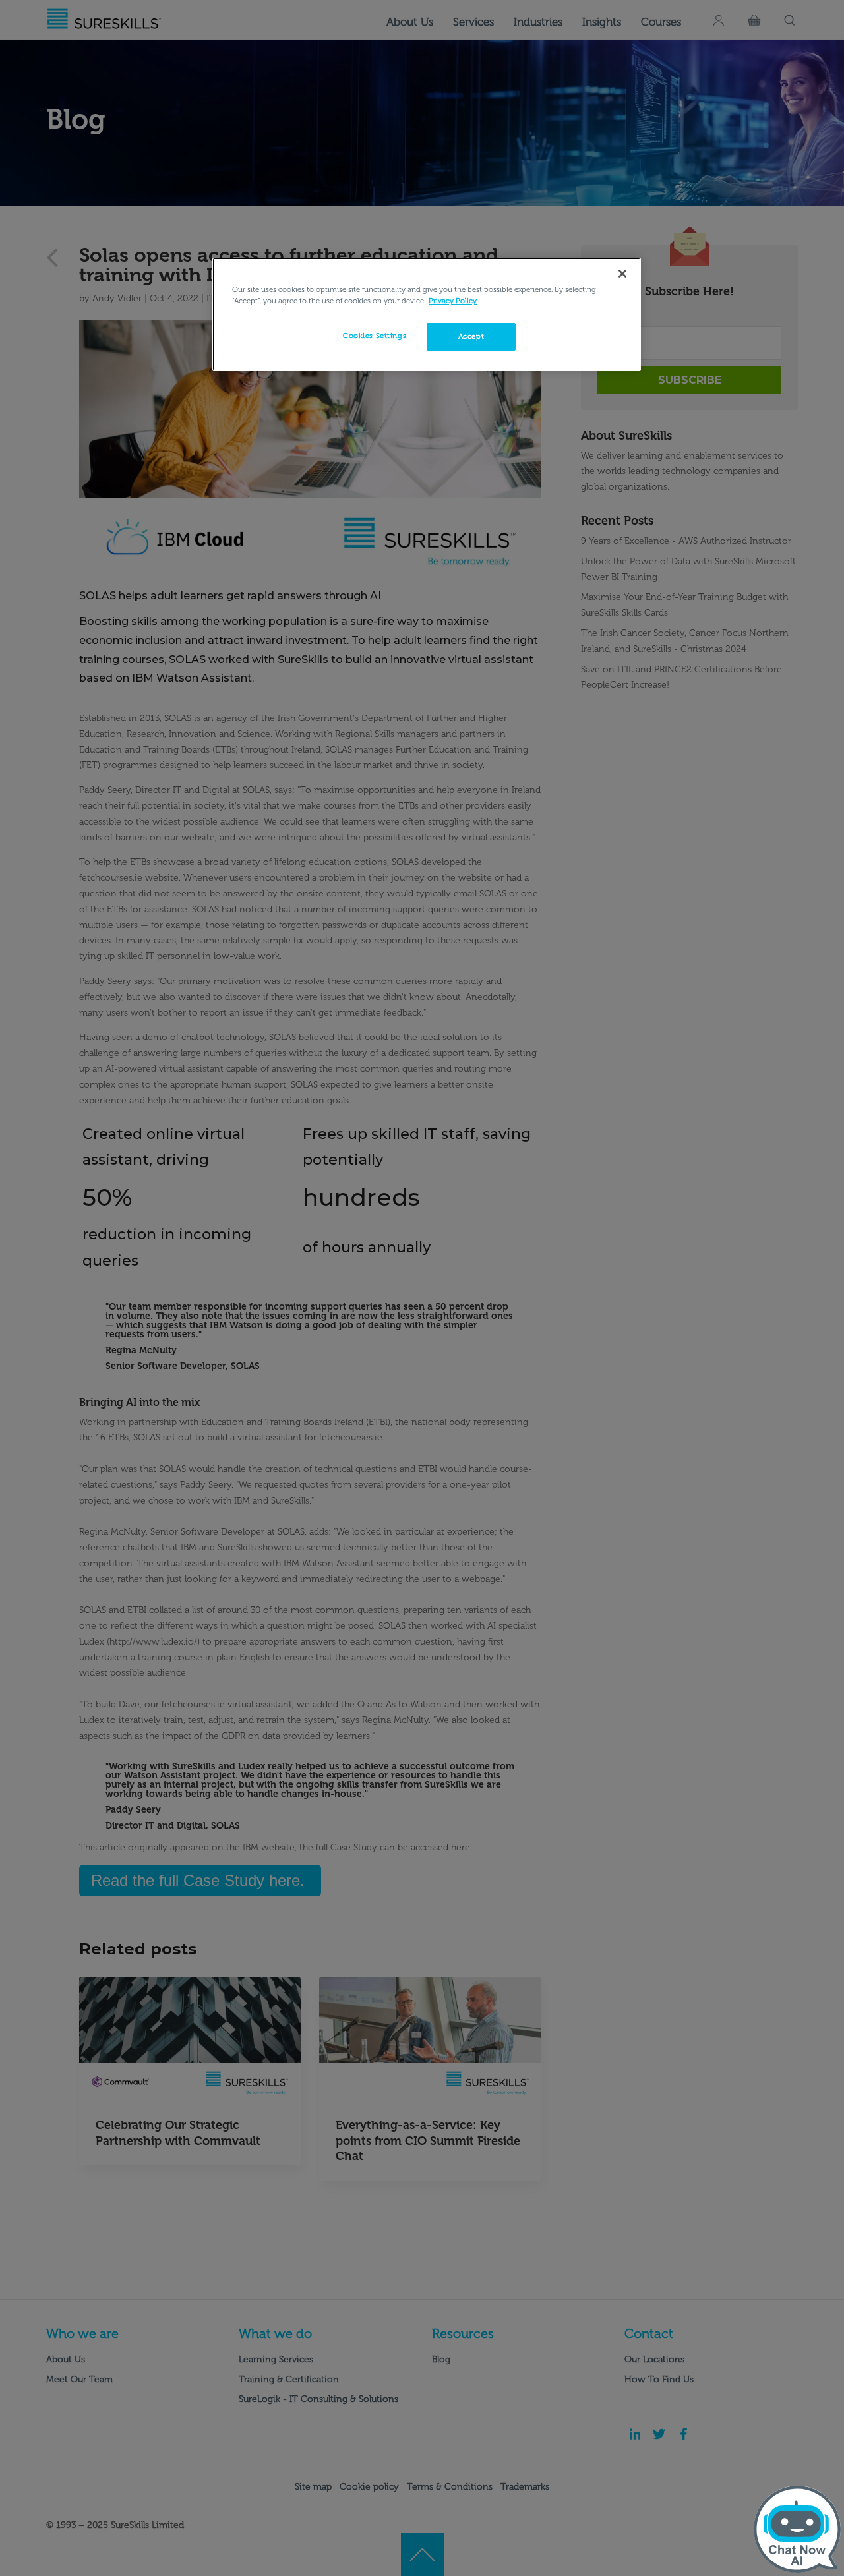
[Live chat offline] (797, 2529)
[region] (427, 314)
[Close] (622, 274)
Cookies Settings (375, 336)
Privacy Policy (453, 301)
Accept (471, 336)
